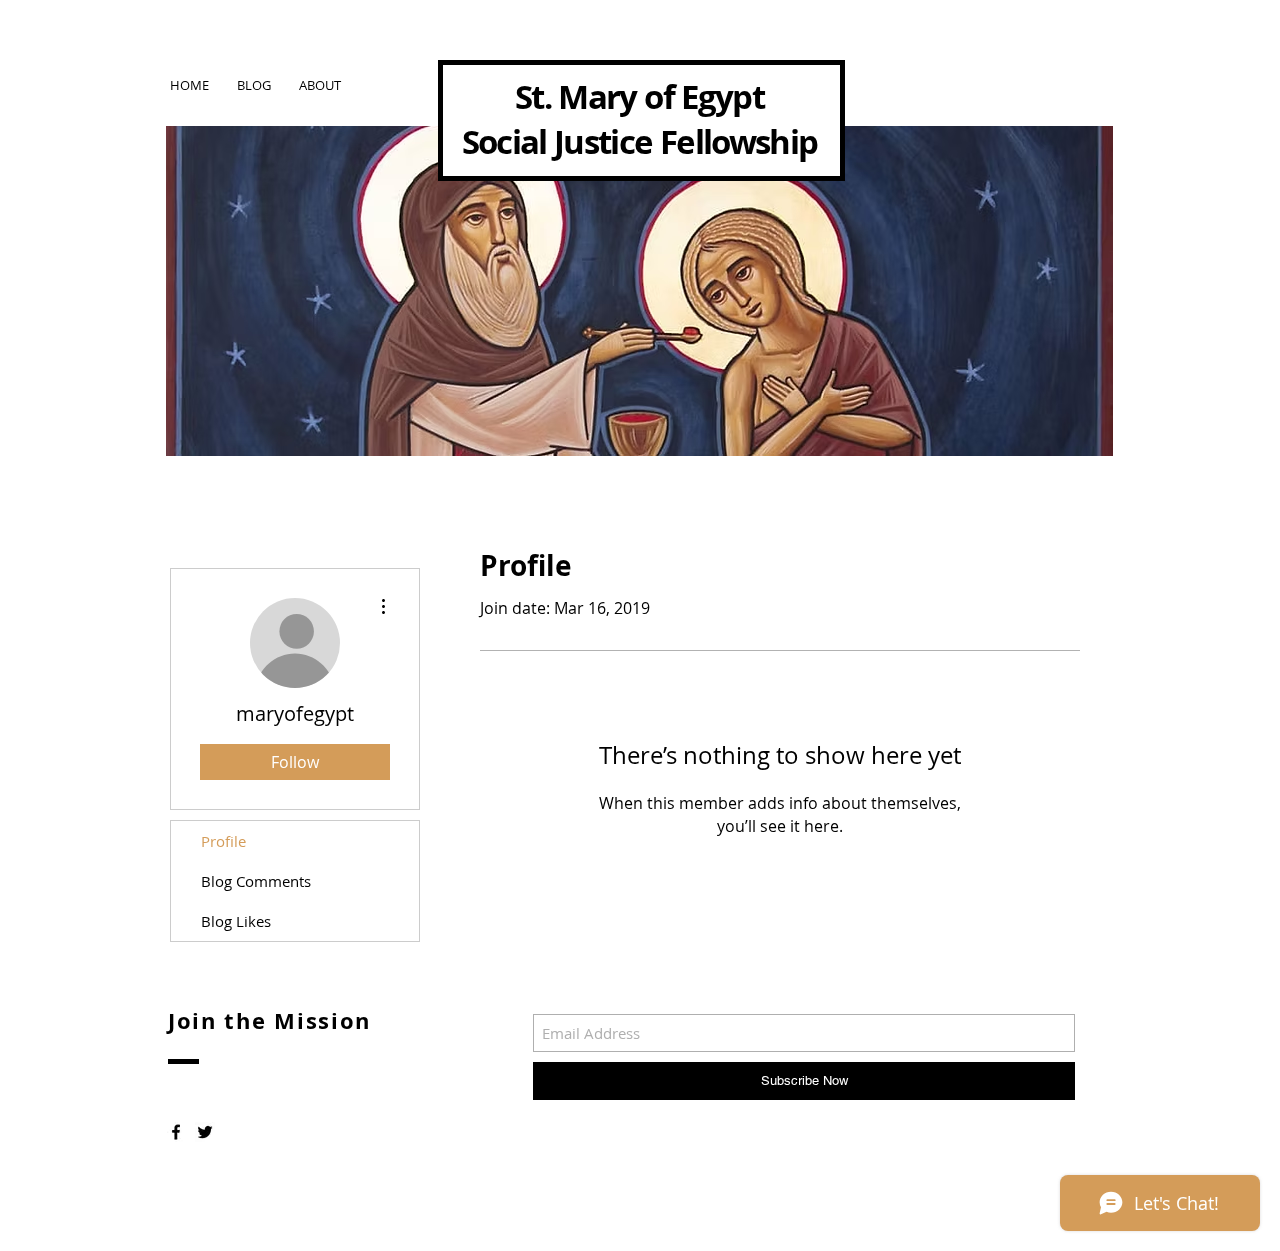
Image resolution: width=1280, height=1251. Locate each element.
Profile (223, 841)
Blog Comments (256, 881)
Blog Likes (236, 921)
